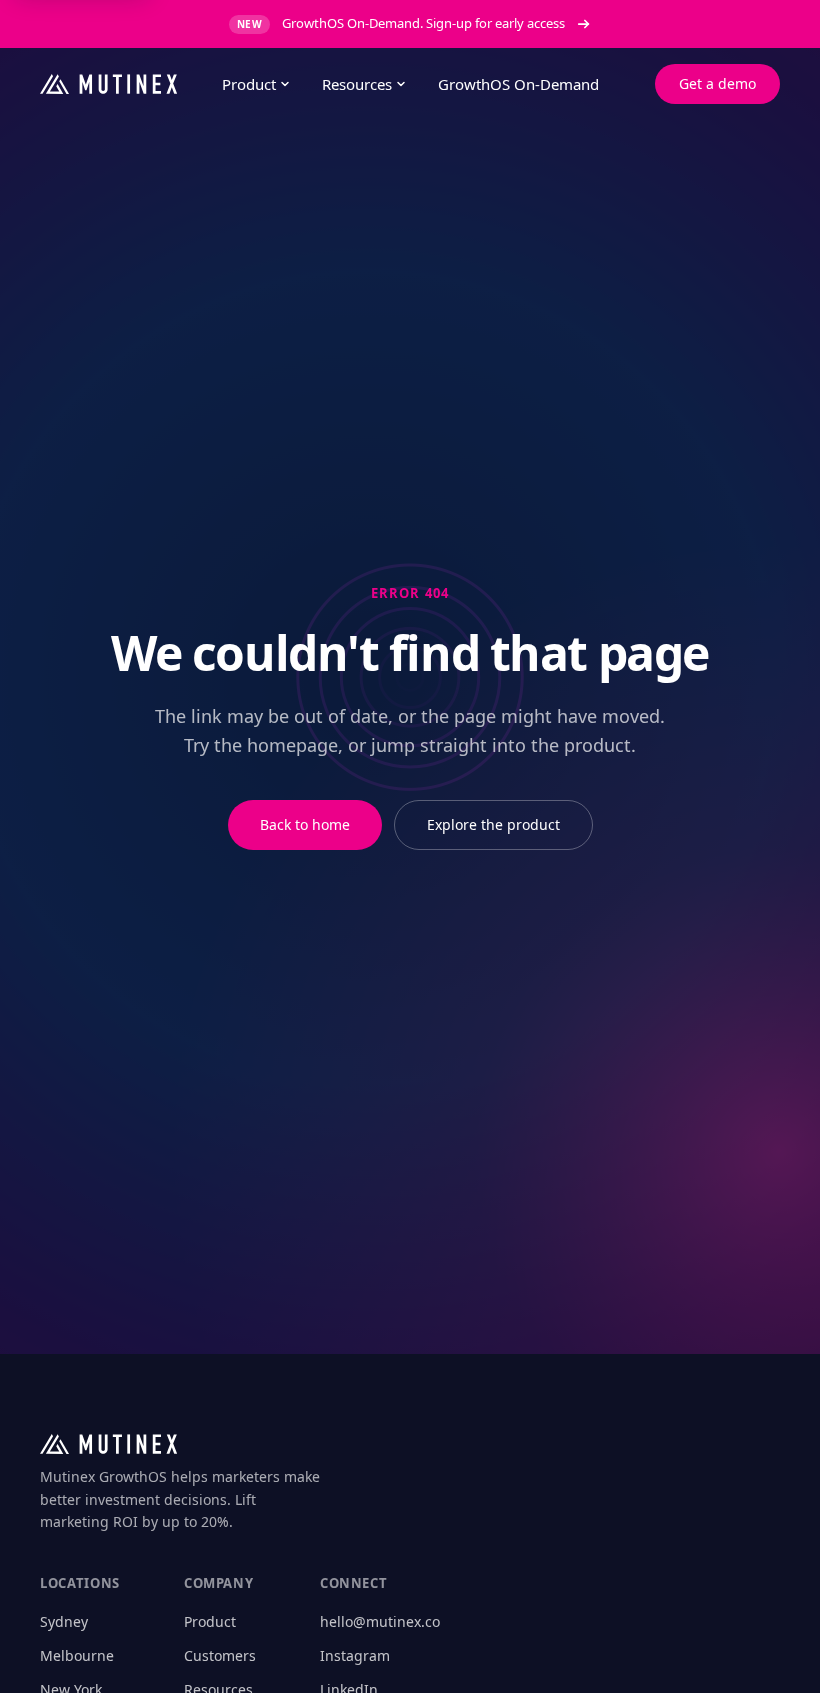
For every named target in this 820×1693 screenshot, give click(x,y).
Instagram (355, 1655)
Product (249, 84)
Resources (357, 84)
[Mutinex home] (115, 84)
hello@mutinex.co (380, 1621)
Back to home (305, 824)
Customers (220, 1655)
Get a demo (717, 83)
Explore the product (493, 824)
